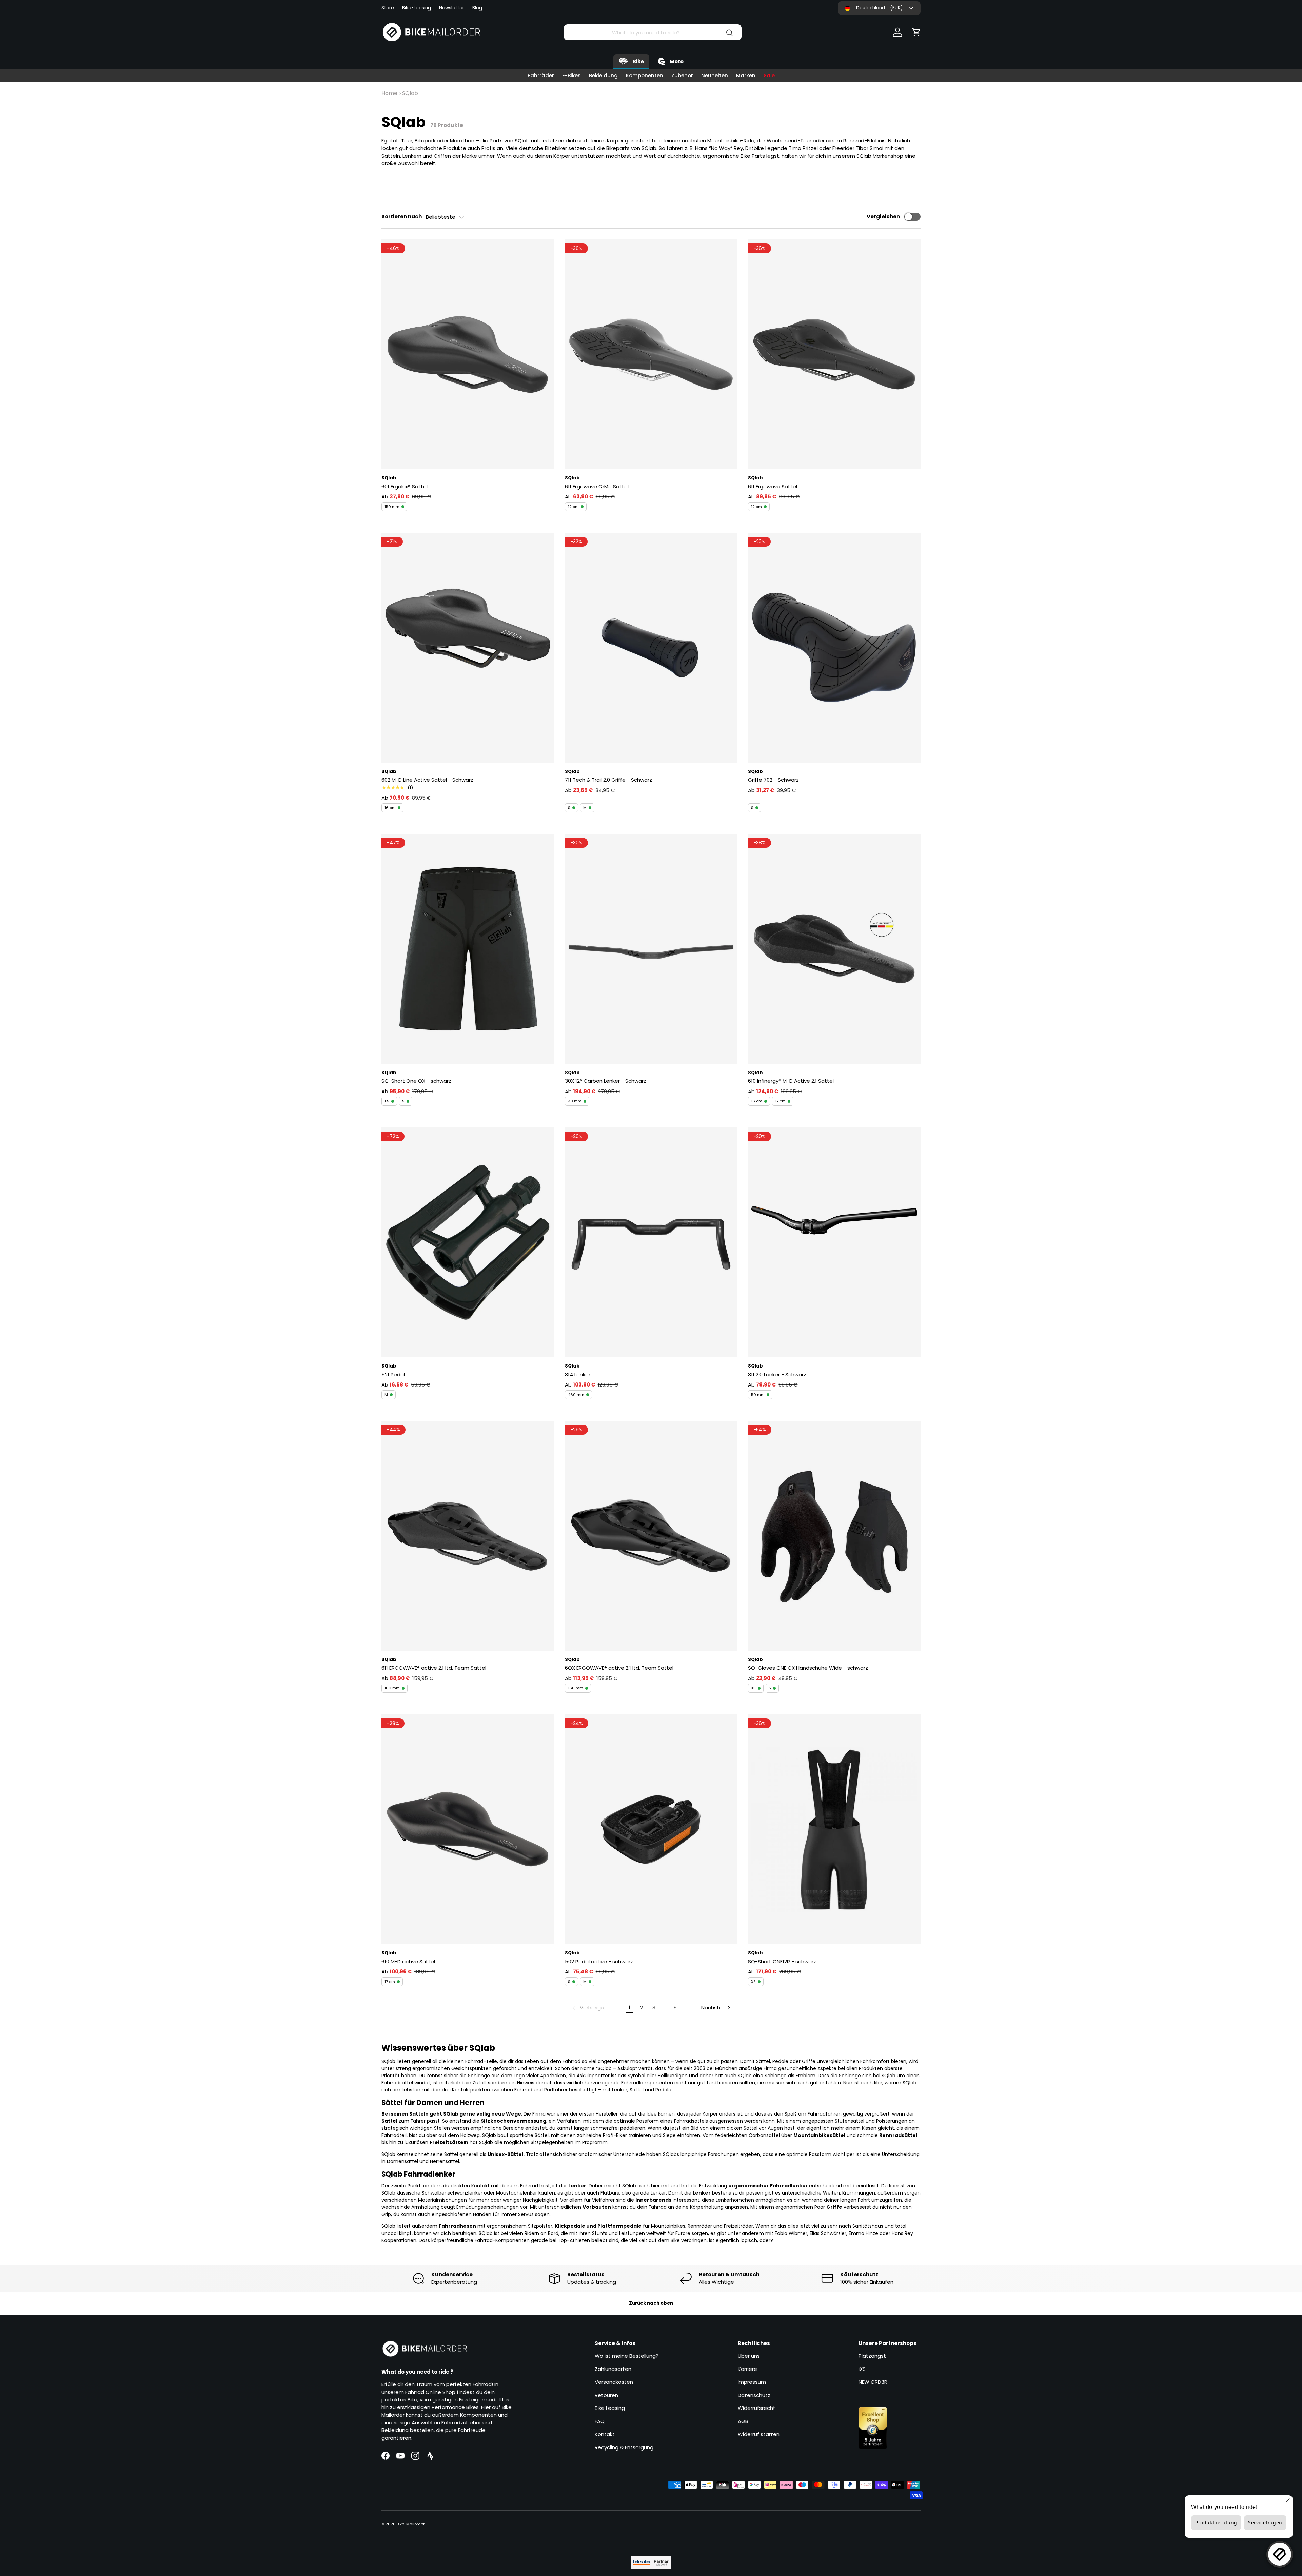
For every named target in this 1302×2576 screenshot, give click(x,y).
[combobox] (653, 32)
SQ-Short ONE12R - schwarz (782, 1961)
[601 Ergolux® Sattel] (468, 354)
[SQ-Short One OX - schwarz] (468, 949)
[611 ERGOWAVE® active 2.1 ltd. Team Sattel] (468, 1536)
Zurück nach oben (651, 2303)
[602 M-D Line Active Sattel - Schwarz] (468, 648)
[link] (588, 2008)
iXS (862, 2369)
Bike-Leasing (417, 8)
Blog (477, 8)
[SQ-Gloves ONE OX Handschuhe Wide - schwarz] (834, 1536)
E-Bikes (571, 75)
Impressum (752, 2382)
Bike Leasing (610, 2408)
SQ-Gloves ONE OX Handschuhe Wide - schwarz (808, 1668)
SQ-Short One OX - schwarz (416, 1081)
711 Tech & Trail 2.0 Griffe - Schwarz (608, 780)
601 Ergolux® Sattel (405, 486)
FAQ (600, 2421)
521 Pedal (393, 1374)
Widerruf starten (759, 2434)
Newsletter (452, 8)
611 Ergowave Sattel (773, 486)
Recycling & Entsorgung (624, 2447)
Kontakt (605, 2434)
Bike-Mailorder (411, 2524)
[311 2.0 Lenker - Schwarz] (834, 1242)
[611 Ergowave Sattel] (834, 354)
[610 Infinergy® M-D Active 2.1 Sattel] (834, 949)
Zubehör (682, 75)
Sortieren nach (402, 217)
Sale (769, 75)
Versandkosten (614, 2382)
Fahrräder (541, 75)
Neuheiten (715, 75)
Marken (746, 75)
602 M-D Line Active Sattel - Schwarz (427, 780)
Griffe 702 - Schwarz (773, 780)
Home (389, 93)
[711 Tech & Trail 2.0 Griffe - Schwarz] (651, 648)
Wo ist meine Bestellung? (627, 2356)
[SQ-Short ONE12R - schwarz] (834, 1829)
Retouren (606, 2395)
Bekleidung (603, 75)
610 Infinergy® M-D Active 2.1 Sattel (791, 1081)
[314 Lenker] (651, 1242)
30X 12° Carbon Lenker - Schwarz (606, 1081)
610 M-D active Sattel (408, 1961)
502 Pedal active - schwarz (599, 1961)
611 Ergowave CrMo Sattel (597, 486)
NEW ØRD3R (873, 2382)
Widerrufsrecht (757, 2408)
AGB (743, 2421)
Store (388, 8)
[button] (916, 32)
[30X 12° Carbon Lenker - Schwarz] (651, 949)
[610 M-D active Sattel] (468, 1829)
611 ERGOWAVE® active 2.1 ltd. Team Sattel (434, 1668)
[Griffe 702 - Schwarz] (834, 648)
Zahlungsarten (613, 2369)
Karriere (747, 2369)
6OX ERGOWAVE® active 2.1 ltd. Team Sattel (619, 1668)
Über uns (749, 2356)
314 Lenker (578, 1374)
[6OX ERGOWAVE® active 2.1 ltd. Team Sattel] (651, 1536)
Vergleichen (883, 217)
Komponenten (645, 75)
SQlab (410, 93)
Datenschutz (754, 2395)
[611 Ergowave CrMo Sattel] (651, 354)
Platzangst (872, 2356)
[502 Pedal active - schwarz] (651, 1829)
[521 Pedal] (468, 1242)
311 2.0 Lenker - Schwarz (777, 1374)
